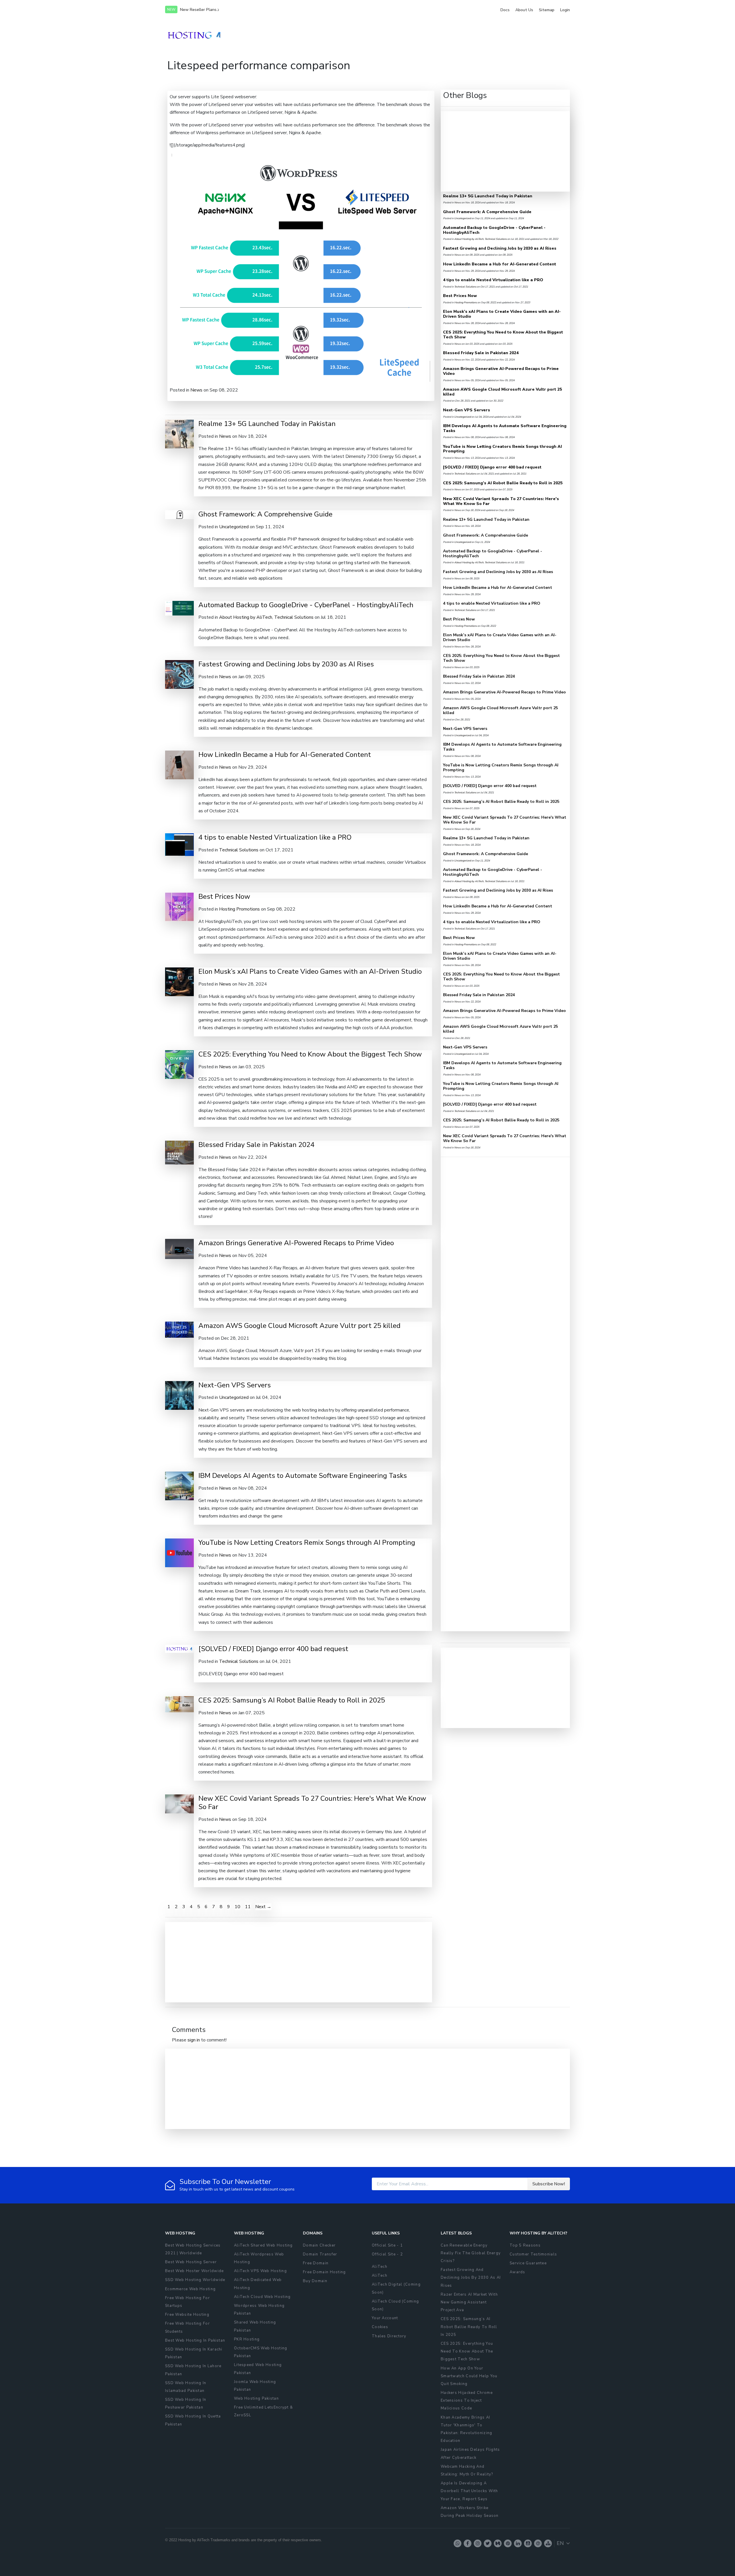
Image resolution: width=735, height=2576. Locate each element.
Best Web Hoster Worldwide (195, 2271)
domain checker (319, 2245)
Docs (505, 10)
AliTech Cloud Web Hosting (262, 2297)
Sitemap (547, 10)
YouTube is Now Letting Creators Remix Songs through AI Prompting (307, 1542)
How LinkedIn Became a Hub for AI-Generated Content (285, 755)
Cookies (380, 2327)
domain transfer (320, 2254)
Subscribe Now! (549, 2184)
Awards (518, 2272)
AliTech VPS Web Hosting (260, 2271)
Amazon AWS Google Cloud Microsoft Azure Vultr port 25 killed (299, 1326)
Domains (418, 35)
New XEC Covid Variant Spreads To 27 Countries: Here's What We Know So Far (312, 1803)
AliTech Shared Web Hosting (263, 2245)
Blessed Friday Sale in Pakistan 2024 (256, 1145)
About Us (524, 10)
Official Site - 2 (387, 2254)
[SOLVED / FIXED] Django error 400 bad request (273, 1649)
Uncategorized (234, 527)
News (196, 390)
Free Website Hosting (187, 2315)
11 (248, 1907)
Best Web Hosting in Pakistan (195, 2340)
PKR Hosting (247, 2339)
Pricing (495, 35)
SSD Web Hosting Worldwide (195, 2280)
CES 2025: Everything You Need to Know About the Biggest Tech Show (310, 1054)
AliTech (380, 2267)
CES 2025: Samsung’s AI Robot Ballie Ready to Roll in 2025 (292, 1700)
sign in (194, 2040)
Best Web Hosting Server (191, 2262)
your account (385, 2318)
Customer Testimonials (533, 2254)
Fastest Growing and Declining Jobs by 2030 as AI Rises (286, 664)
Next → (263, 1907)
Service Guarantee (528, 2263)
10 (237, 1907)
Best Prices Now (224, 896)
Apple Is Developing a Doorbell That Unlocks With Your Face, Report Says (469, 2491)
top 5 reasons (525, 2245)
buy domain (315, 2281)
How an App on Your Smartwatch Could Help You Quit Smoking (469, 2376)
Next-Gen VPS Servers (235, 1385)
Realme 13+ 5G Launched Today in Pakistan (267, 424)
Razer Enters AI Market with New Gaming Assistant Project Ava (469, 2302)
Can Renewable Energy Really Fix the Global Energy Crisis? (471, 2253)
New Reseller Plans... (200, 10)
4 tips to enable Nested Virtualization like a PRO (275, 837)
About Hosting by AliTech (246, 617)
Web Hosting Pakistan (256, 2398)
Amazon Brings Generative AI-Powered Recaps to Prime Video (296, 1243)
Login (565, 10)
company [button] (468, 35)
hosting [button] (440, 35)
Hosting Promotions (239, 909)
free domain (316, 2263)
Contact (530, 35)
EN (560, 2543)
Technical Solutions (294, 617)
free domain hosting (324, 2272)
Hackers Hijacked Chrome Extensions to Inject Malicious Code (467, 2400)
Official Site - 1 (387, 2245)
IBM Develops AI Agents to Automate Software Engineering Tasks (303, 1476)
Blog (512, 35)
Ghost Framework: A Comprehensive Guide (265, 514)
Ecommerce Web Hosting (190, 2289)
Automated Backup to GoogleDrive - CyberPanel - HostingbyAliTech (306, 605)
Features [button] (389, 35)
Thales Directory (389, 2336)
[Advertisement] (270, 1962)
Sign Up (558, 35)
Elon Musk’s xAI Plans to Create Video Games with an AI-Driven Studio (310, 971)
